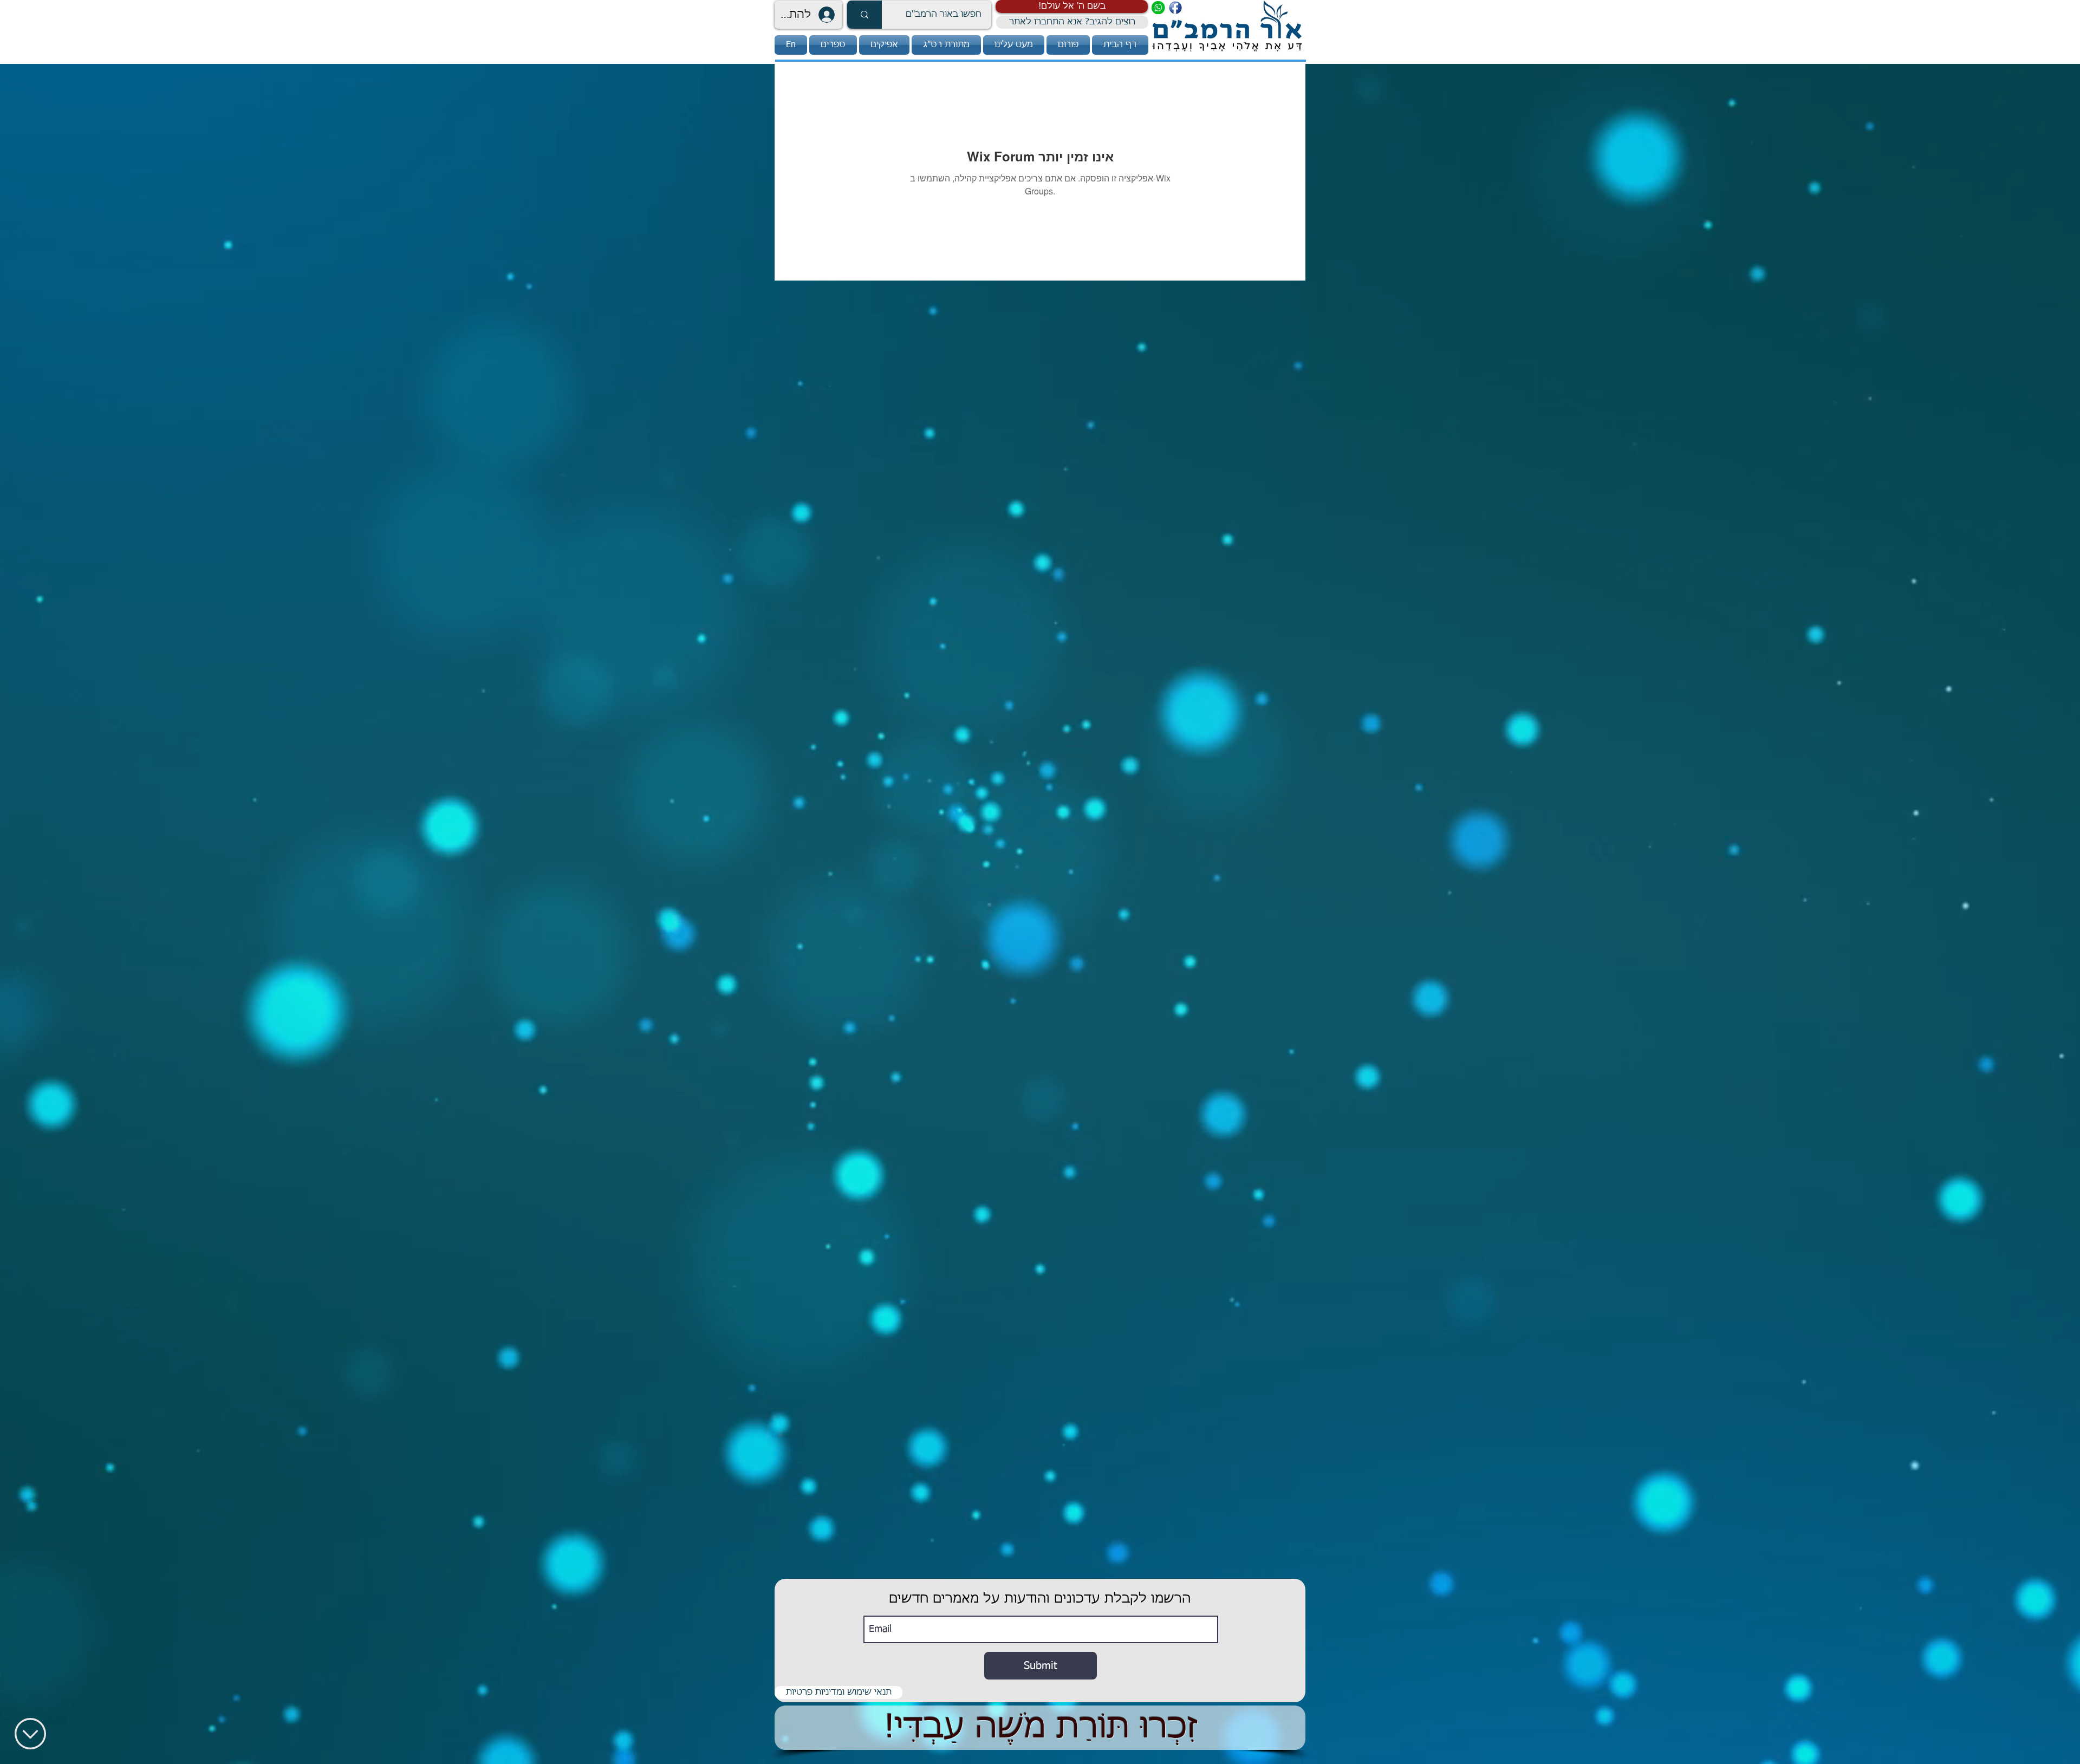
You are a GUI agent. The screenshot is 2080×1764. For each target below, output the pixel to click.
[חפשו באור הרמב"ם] (864, 15)
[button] (1072, 6)
